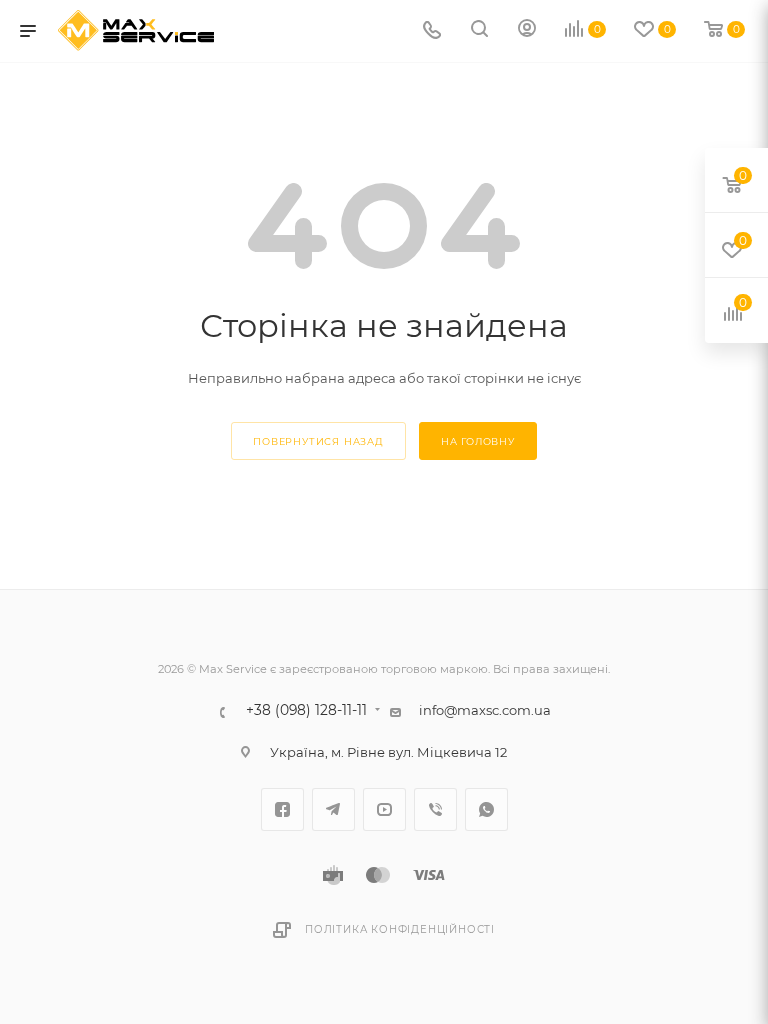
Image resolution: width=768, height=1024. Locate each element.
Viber (435, 809)
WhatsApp (486, 809)
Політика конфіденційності (400, 929)
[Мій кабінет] (527, 31)
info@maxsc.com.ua (485, 710)
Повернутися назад (318, 441)
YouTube (384, 809)
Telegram (333, 809)
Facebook (282, 809)
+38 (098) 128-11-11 (306, 711)
